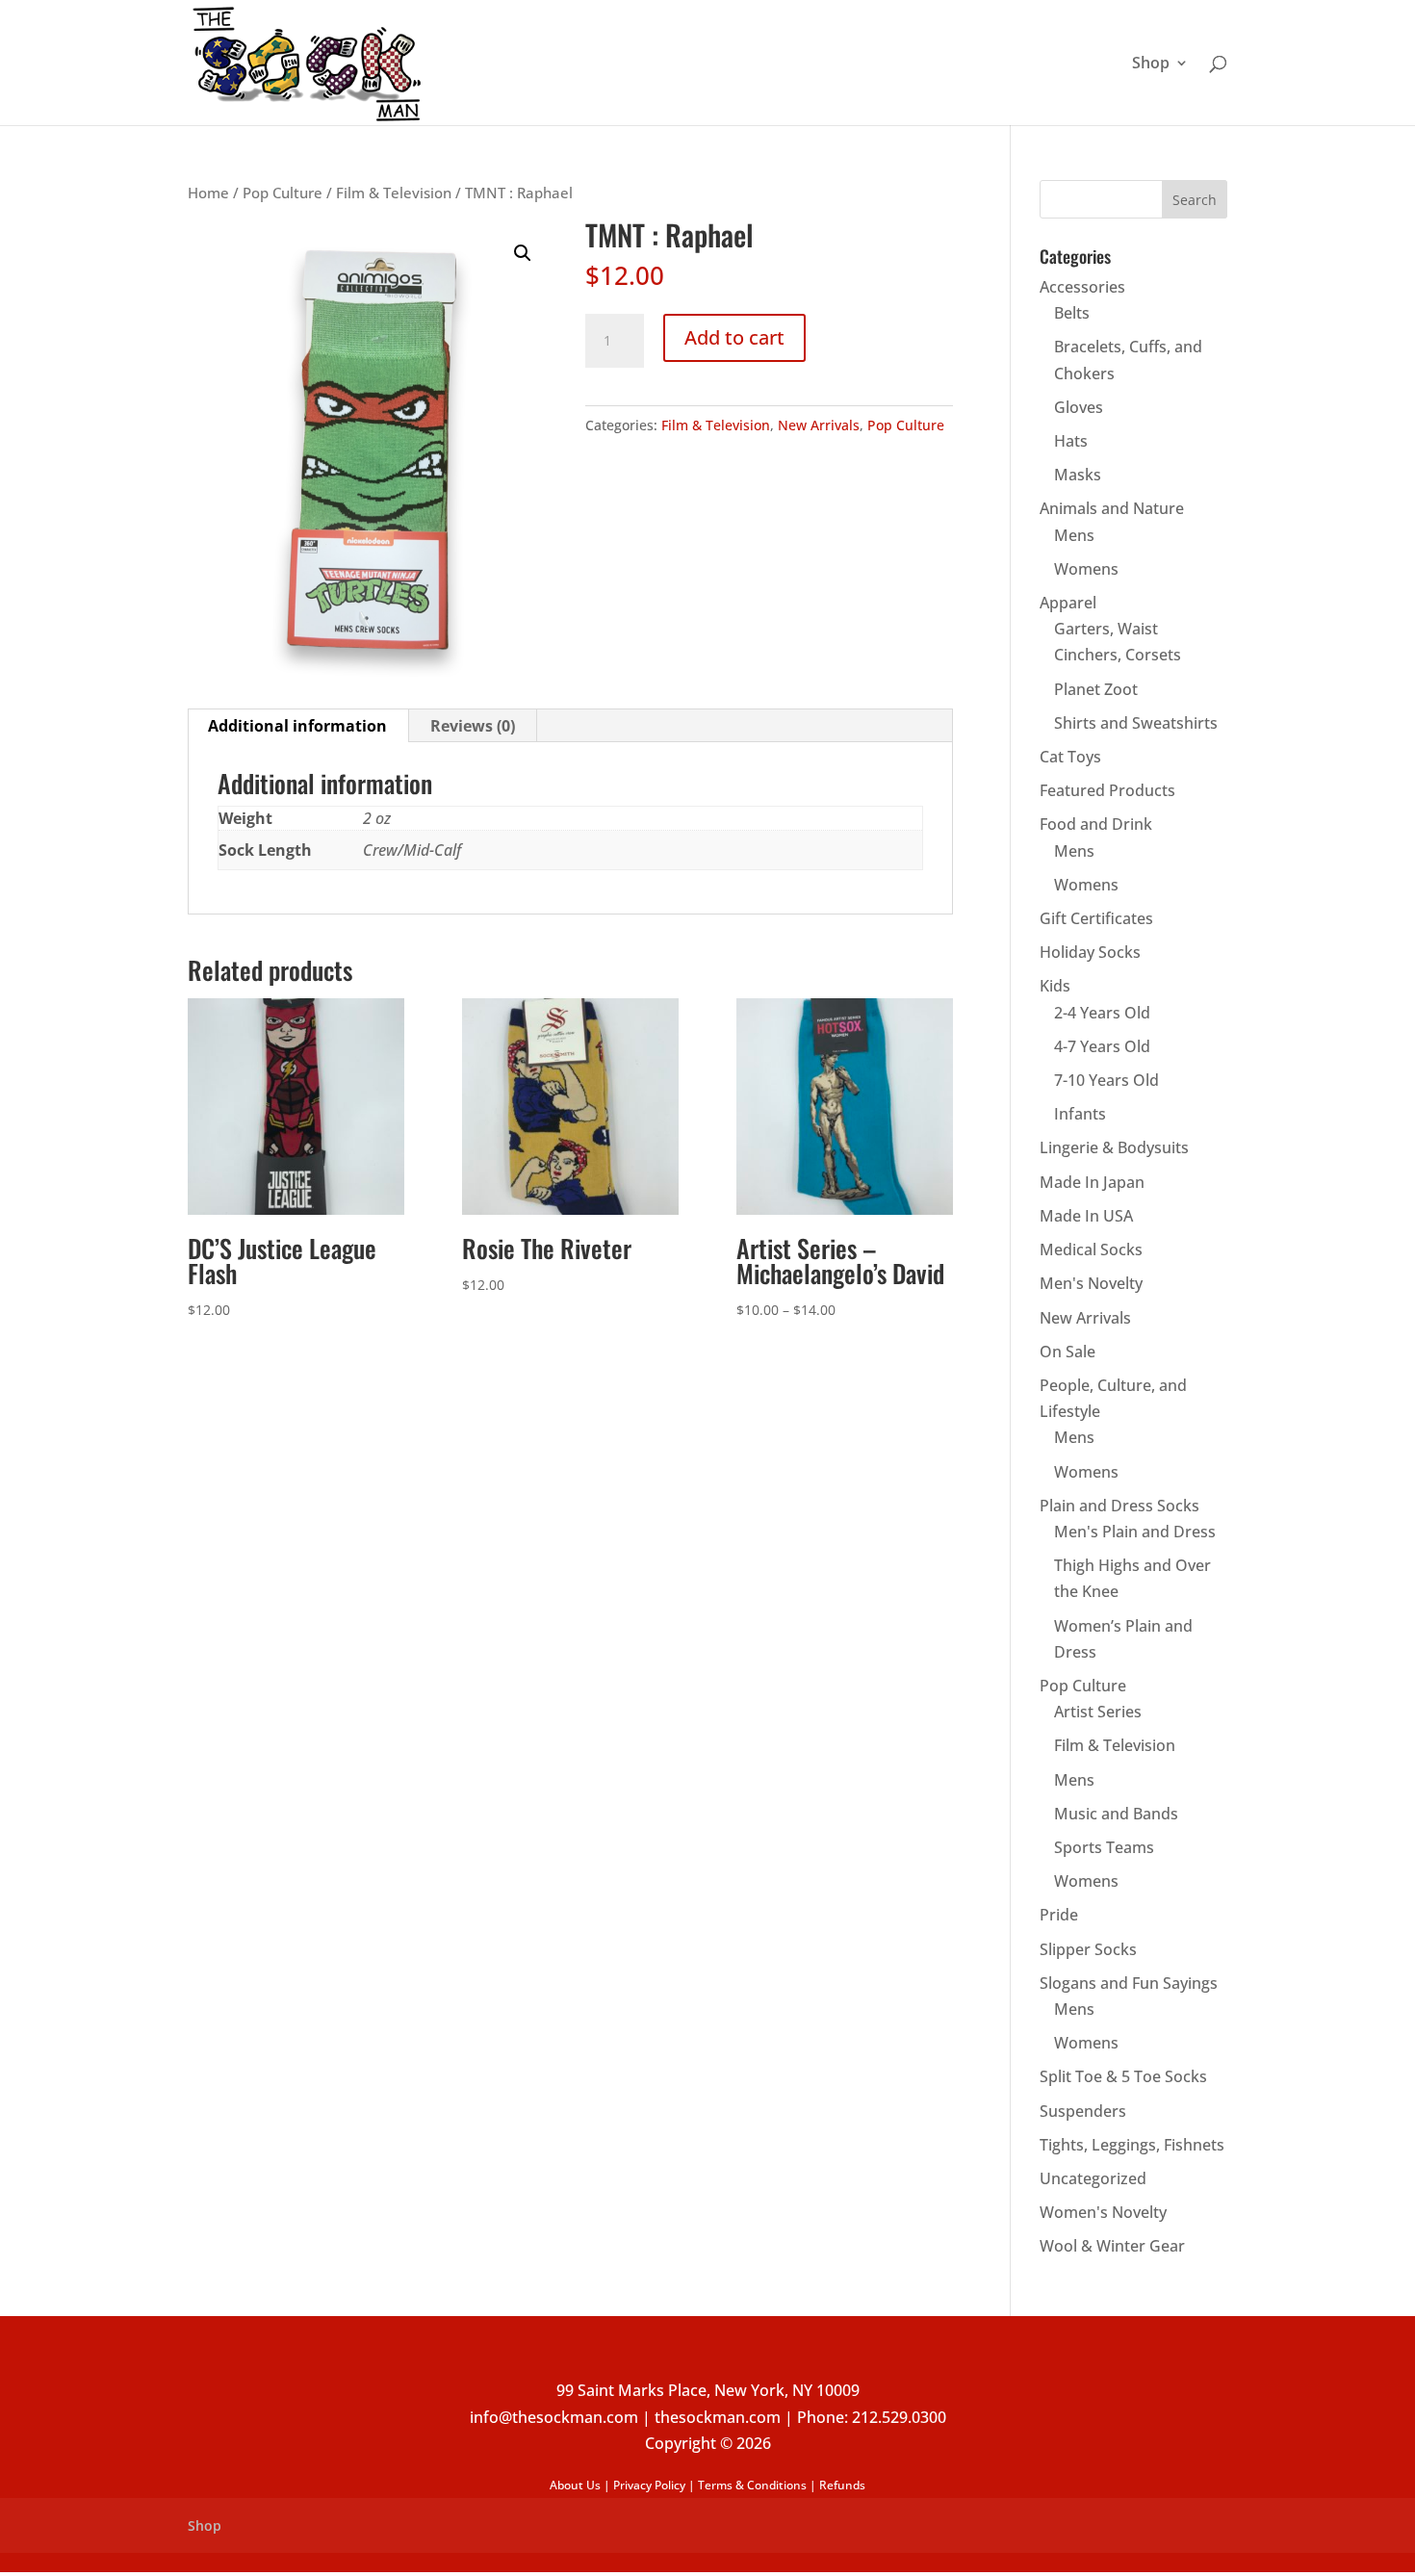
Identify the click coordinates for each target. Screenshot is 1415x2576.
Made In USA (1086, 1216)
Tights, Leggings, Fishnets (1132, 2145)
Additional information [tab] (297, 726)
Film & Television (394, 193)
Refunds (842, 2485)
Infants (1080, 1114)
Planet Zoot (1096, 689)
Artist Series (1098, 1712)
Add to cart (734, 337)
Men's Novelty (1091, 1283)
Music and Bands (1116, 1814)
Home (208, 193)
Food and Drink (1096, 824)
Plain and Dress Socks (1119, 1506)
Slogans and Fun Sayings (1129, 1983)
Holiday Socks (1090, 952)
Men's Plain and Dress (1135, 1532)
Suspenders (1083, 2111)
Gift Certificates (1096, 918)
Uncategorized (1093, 2178)
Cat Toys (1070, 757)
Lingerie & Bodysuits (1114, 1147)
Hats (1071, 441)
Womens (1086, 569)
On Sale (1068, 1352)
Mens (1074, 535)
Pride (1059, 1915)
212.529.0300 (899, 2417)
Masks (1078, 475)
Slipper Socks (1088, 1949)
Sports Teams (1104, 1847)
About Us (575, 2485)
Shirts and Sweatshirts (1136, 723)
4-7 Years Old (1102, 1046)
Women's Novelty (1103, 2212)
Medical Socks (1091, 1249)
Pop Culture (283, 193)
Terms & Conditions (752, 2485)
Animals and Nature (1112, 508)
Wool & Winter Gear (1112, 2246)
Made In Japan (1092, 1182)
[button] (523, 253)
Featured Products (1107, 790)
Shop (1151, 64)
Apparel (1068, 603)
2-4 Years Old (1102, 1013)
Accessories (1082, 287)
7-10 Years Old (1106, 1080)
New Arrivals (819, 425)
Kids (1055, 986)
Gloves (1079, 407)
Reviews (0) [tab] (473, 726)
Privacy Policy (649, 2485)
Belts (1072, 313)
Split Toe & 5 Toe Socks (1123, 2076)
